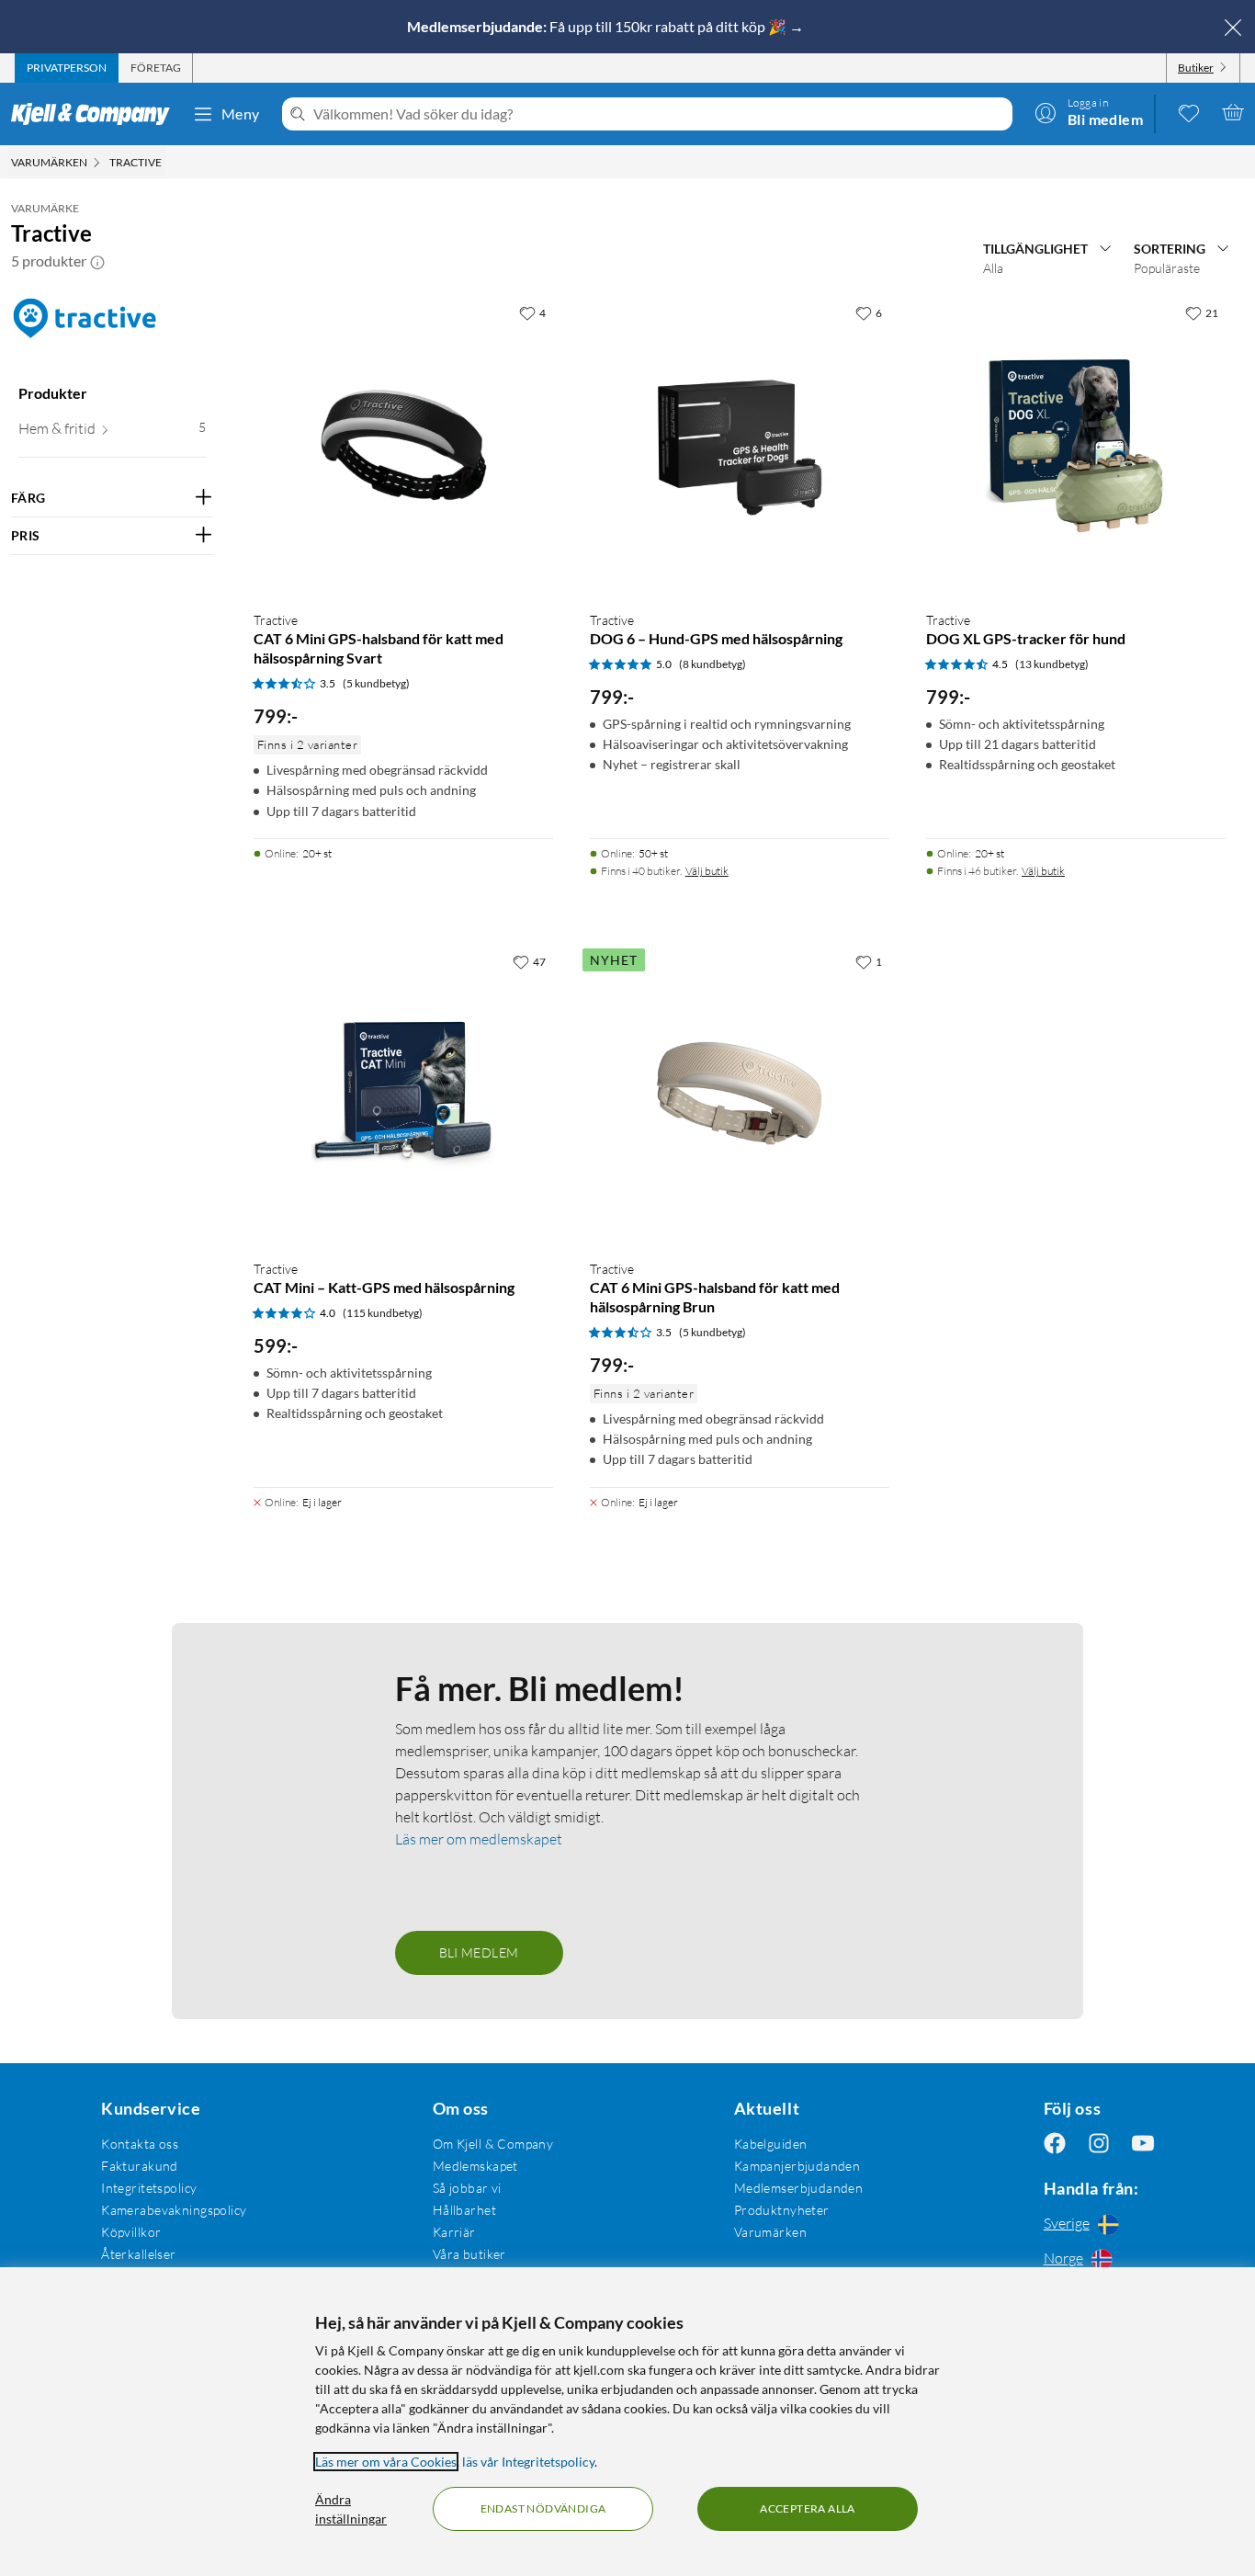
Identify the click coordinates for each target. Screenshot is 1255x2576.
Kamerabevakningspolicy (174, 2210)
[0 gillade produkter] (1189, 112)
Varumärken (770, 2232)
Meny (241, 113)
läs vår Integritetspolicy (528, 2462)
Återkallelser (138, 2254)
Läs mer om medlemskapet (479, 1839)
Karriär (454, 2232)
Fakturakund (140, 2166)
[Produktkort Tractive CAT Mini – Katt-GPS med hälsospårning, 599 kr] (403, 1095)
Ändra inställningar (351, 2509)
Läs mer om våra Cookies (386, 2462)
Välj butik (707, 871)
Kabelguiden (771, 2144)
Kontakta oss (140, 2144)
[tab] (67, 68)
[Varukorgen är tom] (1233, 112)
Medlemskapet (475, 2166)
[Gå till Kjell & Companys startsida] (96, 114)
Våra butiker (469, 2254)
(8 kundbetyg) (712, 664)
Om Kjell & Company (493, 2144)
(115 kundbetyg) (383, 1313)
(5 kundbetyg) (376, 683)
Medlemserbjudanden (799, 2188)
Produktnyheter (782, 2210)
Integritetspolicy (149, 2188)
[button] (97, 261)
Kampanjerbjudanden (797, 2166)
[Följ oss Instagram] (1099, 2144)
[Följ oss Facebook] (1055, 2144)
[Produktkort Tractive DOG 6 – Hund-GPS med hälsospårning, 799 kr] (740, 446)
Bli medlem (479, 1952)
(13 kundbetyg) (1052, 664)
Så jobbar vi (467, 2188)
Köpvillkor (131, 2232)
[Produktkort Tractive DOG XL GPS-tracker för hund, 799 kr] (1076, 446)
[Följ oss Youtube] (1143, 2144)
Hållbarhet (464, 2210)
